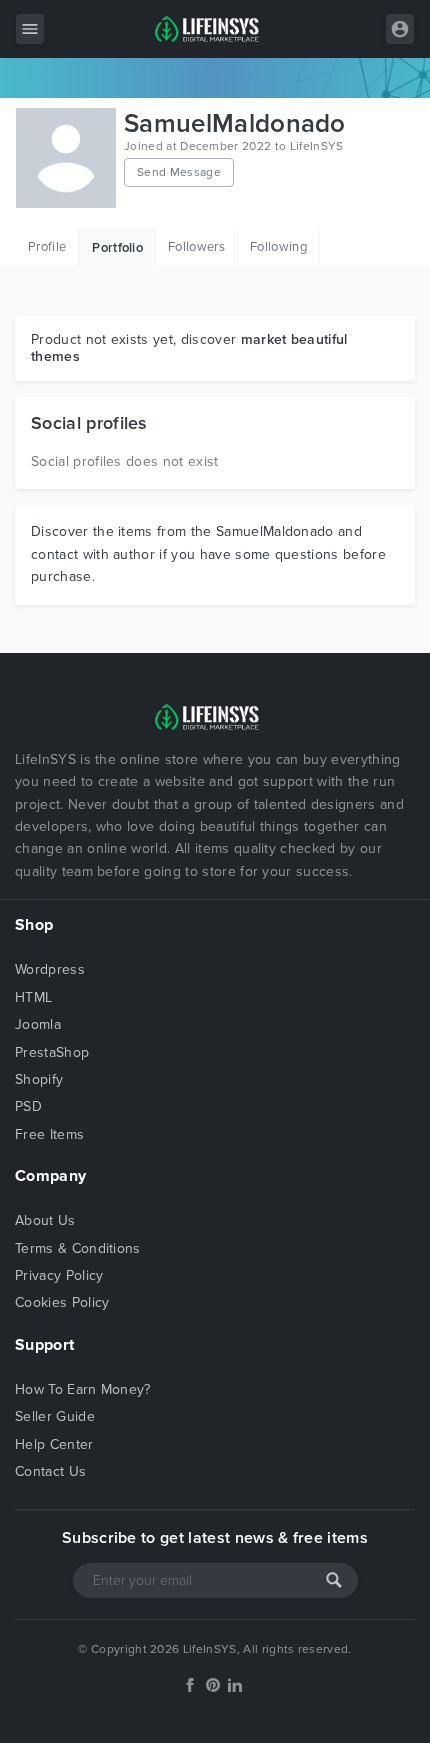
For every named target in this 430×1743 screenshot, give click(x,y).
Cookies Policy (62, 1302)
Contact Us (50, 1471)
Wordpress (50, 969)
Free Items (49, 1134)
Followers (196, 247)
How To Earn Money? (83, 1389)
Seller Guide (55, 1416)
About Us (45, 1220)
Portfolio (117, 248)
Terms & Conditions (78, 1248)
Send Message (179, 172)
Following (278, 247)
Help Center (54, 1444)
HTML (33, 997)
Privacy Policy (59, 1275)
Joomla (38, 1024)
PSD (28, 1106)
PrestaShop (52, 1052)
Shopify (39, 1079)
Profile (47, 247)
